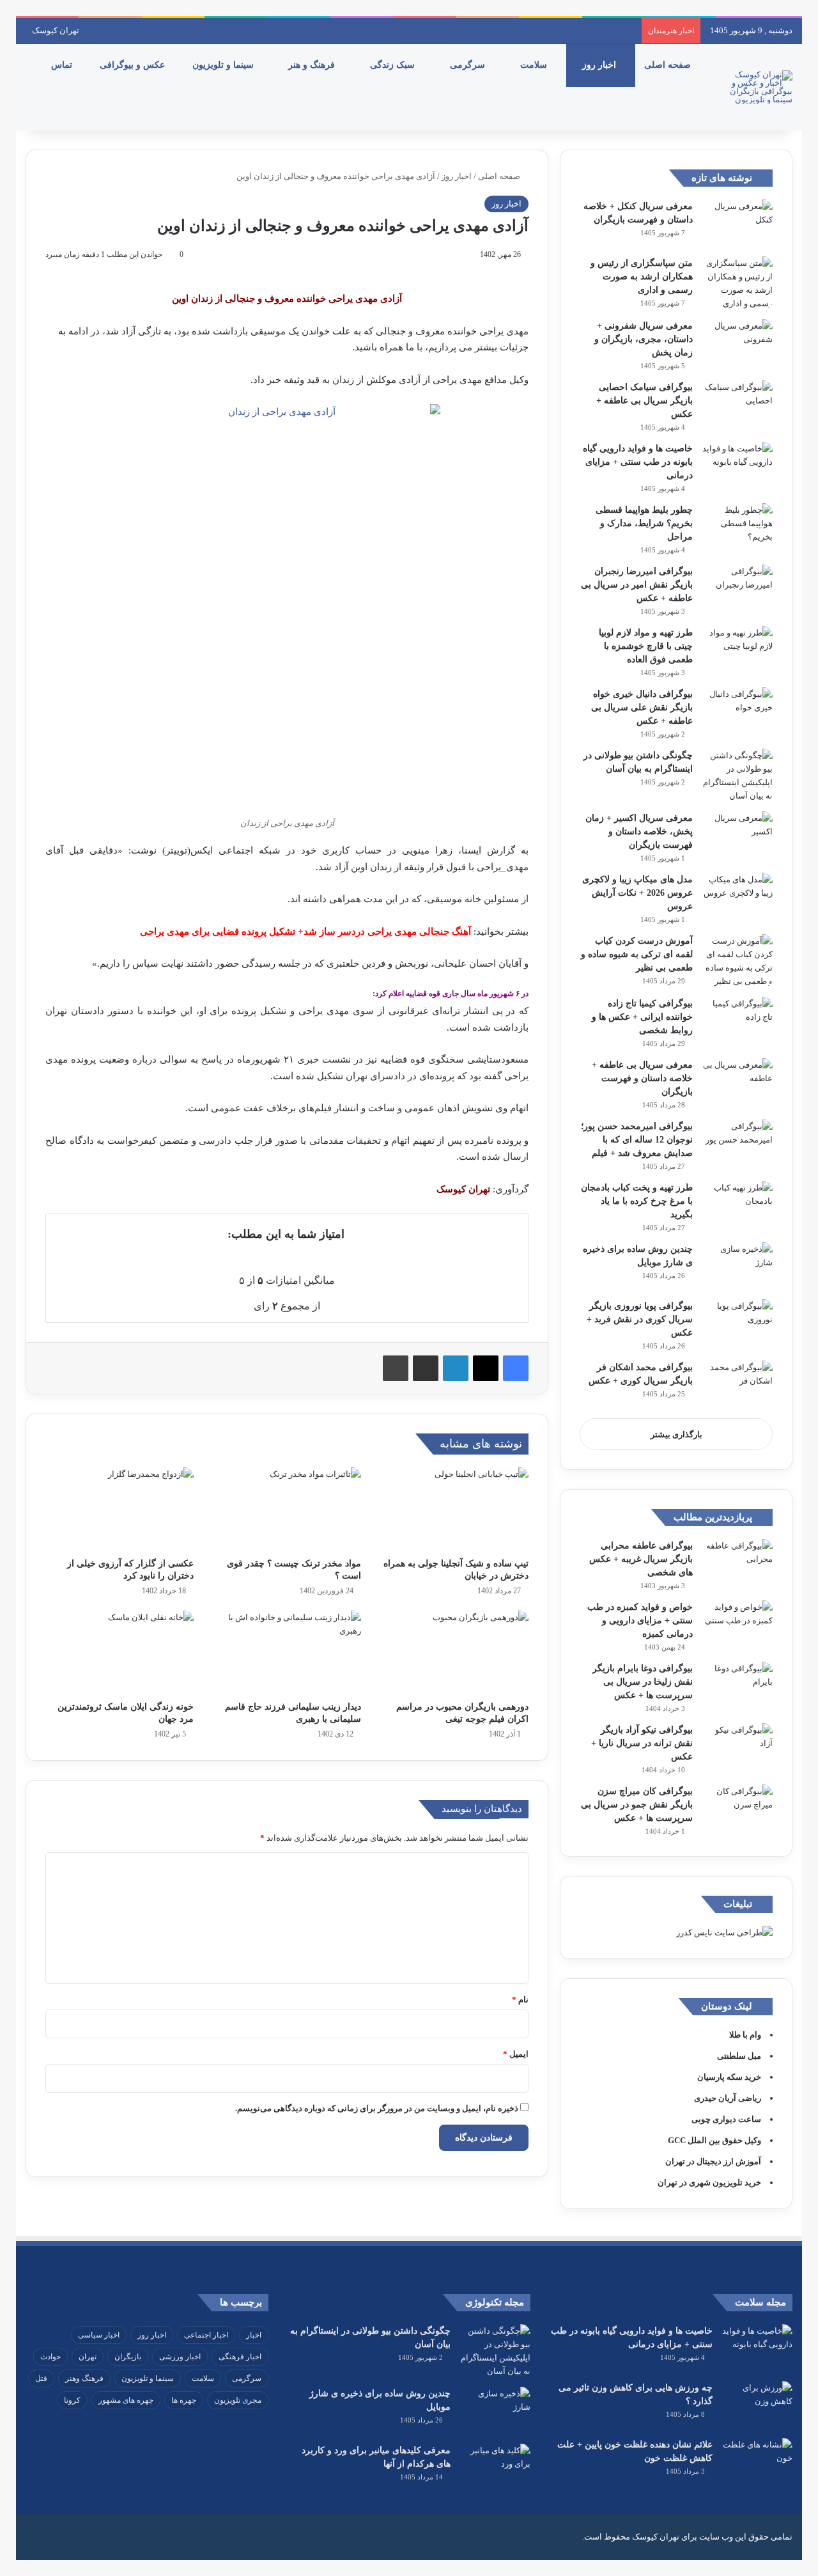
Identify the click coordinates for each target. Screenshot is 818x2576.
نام (520, 2000)
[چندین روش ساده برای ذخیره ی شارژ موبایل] (737, 1266)
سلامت (535, 65)
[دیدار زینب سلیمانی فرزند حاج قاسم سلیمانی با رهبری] (287, 1652)
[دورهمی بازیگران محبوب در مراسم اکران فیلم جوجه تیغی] (454, 1652)
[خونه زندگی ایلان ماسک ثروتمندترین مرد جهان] (120, 1652)
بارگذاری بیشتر (676, 1434)
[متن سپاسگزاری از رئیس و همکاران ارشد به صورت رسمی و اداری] (737, 283)
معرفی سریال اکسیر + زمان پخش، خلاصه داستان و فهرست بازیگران (639, 831)
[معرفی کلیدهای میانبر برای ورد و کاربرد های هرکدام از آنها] (495, 2468)
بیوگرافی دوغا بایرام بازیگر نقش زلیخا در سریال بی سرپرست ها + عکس (643, 1682)
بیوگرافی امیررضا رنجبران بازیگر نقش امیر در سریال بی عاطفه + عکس (637, 585)
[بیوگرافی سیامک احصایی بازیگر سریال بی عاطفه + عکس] (737, 404)
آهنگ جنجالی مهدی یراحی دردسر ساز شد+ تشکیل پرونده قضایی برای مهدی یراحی (305, 932)
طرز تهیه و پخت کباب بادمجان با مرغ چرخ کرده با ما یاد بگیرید (637, 1201)
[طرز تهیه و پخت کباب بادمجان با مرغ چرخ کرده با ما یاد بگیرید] (737, 1205)
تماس (63, 65)
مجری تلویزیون (238, 2400)
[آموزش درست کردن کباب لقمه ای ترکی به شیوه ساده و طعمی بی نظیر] (737, 961)
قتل (41, 2378)
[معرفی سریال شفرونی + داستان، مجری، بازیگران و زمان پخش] (737, 343)
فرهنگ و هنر (313, 65)
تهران (88, 2357)
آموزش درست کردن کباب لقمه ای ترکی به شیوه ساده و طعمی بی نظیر (637, 954)
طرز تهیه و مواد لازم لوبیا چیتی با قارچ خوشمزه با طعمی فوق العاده (646, 646)
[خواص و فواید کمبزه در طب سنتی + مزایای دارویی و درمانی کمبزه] (737, 1624)
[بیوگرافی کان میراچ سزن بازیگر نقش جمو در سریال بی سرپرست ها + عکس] (737, 1808)
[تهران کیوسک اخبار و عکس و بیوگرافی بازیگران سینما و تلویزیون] (757, 87)
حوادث (50, 2357)
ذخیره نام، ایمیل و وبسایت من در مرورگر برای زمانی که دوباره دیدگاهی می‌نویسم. (377, 2108)
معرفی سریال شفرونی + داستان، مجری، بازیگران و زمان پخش (644, 339)
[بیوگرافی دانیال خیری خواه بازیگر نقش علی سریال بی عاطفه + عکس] (737, 711)
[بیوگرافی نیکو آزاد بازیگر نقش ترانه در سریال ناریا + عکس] (737, 1747)
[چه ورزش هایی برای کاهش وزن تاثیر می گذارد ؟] (757, 2405)
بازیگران (128, 2357)
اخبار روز (600, 65)
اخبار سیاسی (99, 2335)
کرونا (72, 2400)
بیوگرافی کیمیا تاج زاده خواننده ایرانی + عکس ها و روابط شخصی (642, 1017)
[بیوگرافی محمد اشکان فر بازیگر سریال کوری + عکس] (737, 1385)
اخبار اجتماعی (206, 2335)
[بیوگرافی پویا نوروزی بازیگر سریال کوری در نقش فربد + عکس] (737, 1323)
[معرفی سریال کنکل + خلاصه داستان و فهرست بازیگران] (737, 223)
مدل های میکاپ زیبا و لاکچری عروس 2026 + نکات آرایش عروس (637, 893)
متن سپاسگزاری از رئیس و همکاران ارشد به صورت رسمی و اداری (642, 277)
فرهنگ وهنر (84, 2378)
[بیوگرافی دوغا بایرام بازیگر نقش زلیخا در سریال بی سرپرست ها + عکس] (737, 1686)
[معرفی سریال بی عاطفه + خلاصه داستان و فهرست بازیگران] (737, 1082)
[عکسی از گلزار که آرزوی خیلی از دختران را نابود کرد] (120, 1509)
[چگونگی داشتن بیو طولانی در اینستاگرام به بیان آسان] (737, 776)
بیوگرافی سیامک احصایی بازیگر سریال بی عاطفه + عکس (644, 401)
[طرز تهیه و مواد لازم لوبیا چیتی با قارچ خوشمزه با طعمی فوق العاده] (737, 650)
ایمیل (516, 2054)
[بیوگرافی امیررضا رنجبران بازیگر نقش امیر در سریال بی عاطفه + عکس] (737, 589)
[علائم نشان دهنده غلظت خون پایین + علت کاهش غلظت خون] (757, 2462)
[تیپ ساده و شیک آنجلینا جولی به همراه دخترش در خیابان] (454, 1509)
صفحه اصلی (669, 65)
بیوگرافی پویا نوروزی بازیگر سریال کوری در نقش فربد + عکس (640, 1319)
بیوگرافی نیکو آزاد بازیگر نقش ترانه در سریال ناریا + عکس (642, 1743)
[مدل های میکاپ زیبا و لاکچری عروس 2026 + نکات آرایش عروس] (737, 897)
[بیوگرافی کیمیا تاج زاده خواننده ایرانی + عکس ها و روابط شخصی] (737, 1021)
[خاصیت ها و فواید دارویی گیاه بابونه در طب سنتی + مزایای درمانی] (737, 466)
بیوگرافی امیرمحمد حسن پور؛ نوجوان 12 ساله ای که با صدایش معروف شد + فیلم (637, 1140)
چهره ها (184, 2400)
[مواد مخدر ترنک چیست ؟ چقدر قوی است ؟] (287, 1509)
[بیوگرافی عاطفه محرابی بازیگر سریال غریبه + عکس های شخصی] (737, 1563)
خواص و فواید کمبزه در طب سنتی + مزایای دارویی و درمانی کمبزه (640, 1620)
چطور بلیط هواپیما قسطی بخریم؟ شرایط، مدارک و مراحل (644, 523)
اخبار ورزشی (180, 2357)
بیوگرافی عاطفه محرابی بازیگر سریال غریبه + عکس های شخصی (641, 1559)
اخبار (254, 2335)
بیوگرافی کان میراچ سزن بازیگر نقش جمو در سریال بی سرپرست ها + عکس (637, 1805)
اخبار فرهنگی (240, 2357)
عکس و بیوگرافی (134, 65)
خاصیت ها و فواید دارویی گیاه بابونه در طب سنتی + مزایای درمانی (638, 462)
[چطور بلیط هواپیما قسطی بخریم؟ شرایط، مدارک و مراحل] (737, 527)
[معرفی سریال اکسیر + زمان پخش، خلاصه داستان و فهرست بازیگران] (737, 835)
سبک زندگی (394, 65)
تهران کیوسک (56, 30)
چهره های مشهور (126, 2400)
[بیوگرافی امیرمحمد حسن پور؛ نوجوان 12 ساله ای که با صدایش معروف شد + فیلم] (737, 1144)
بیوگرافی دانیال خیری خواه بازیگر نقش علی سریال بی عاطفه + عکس (642, 707)
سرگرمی (469, 65)
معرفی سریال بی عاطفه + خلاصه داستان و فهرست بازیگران (642, 1078)
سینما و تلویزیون (224, 65)
